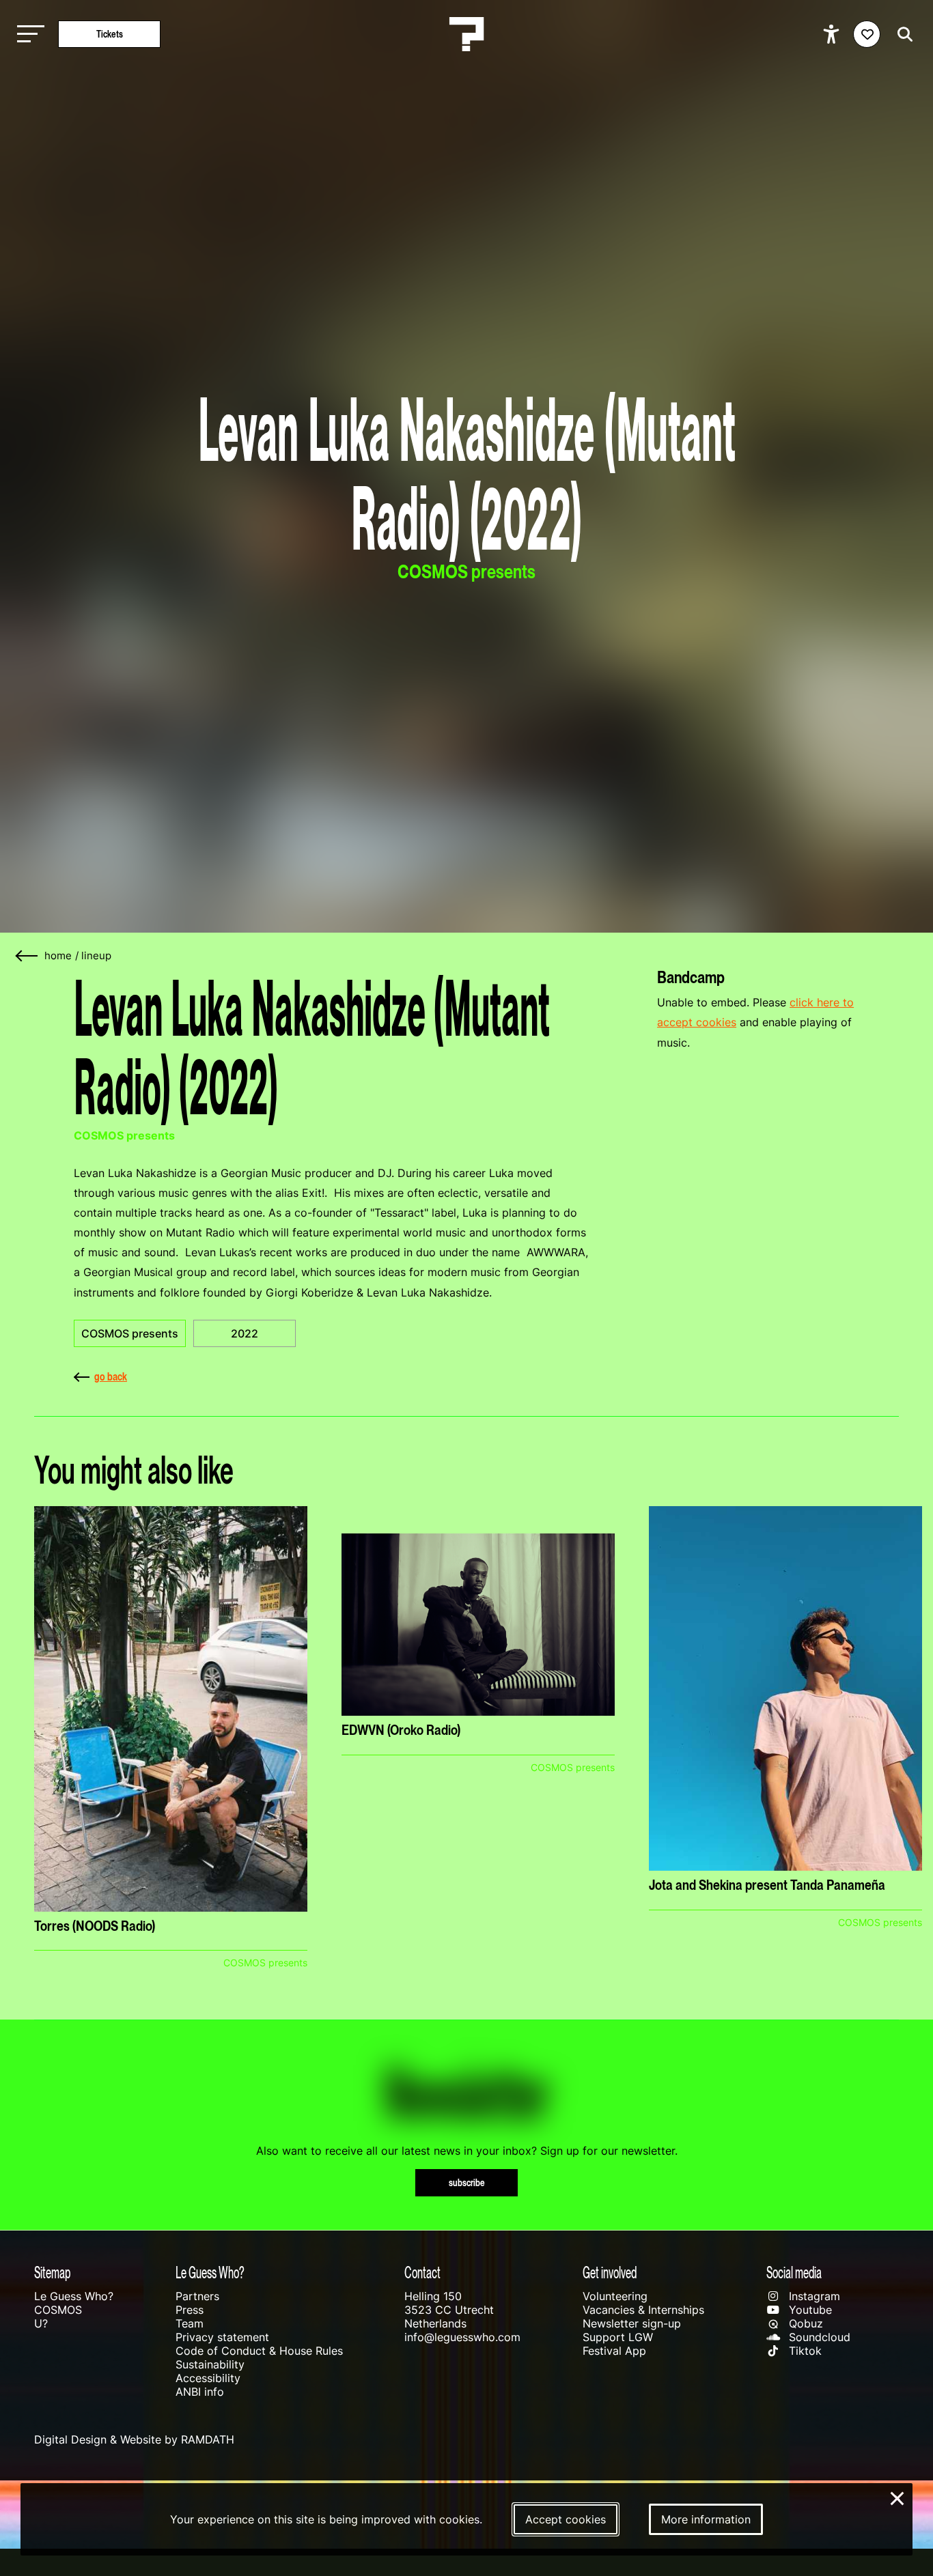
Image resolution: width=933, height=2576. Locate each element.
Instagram (813, 2296)
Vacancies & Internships (643, 2310)
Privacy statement (222, 2337)
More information (706, 2519)
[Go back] (27, 956)
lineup (96, 956)
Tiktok (804, 2351)
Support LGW (618, 2337)
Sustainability (210, 2364)
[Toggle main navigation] (27, 34)
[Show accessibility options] (833, 34)
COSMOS (58, 2310)
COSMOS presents (130, 1333)
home (58, 956)
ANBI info (200, 2392)
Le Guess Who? (74, 2296)
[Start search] (902, 34)
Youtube (809, 2310)
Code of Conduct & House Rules (259, 2351)
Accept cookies (566, 2519)
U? (41, 2323)
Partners (197, 2296)
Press (190, 2310)
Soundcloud (818, 2337)
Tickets (110, 34)
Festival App (614, 2351)
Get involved (610, 2273)
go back (111, 1376)
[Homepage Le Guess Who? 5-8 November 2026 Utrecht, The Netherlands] (466, 34)
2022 (245, 1333)
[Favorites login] (867, 34)
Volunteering (615, 2296)
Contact (422, 2273)
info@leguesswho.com (462, 2337)
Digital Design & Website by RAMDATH (134, 2439)
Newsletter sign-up (632, 2323)
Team (190, 2323)
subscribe (467, 2182)
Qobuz (804, 2323)
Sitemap (52, 2273)
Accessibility (208, 2378)
